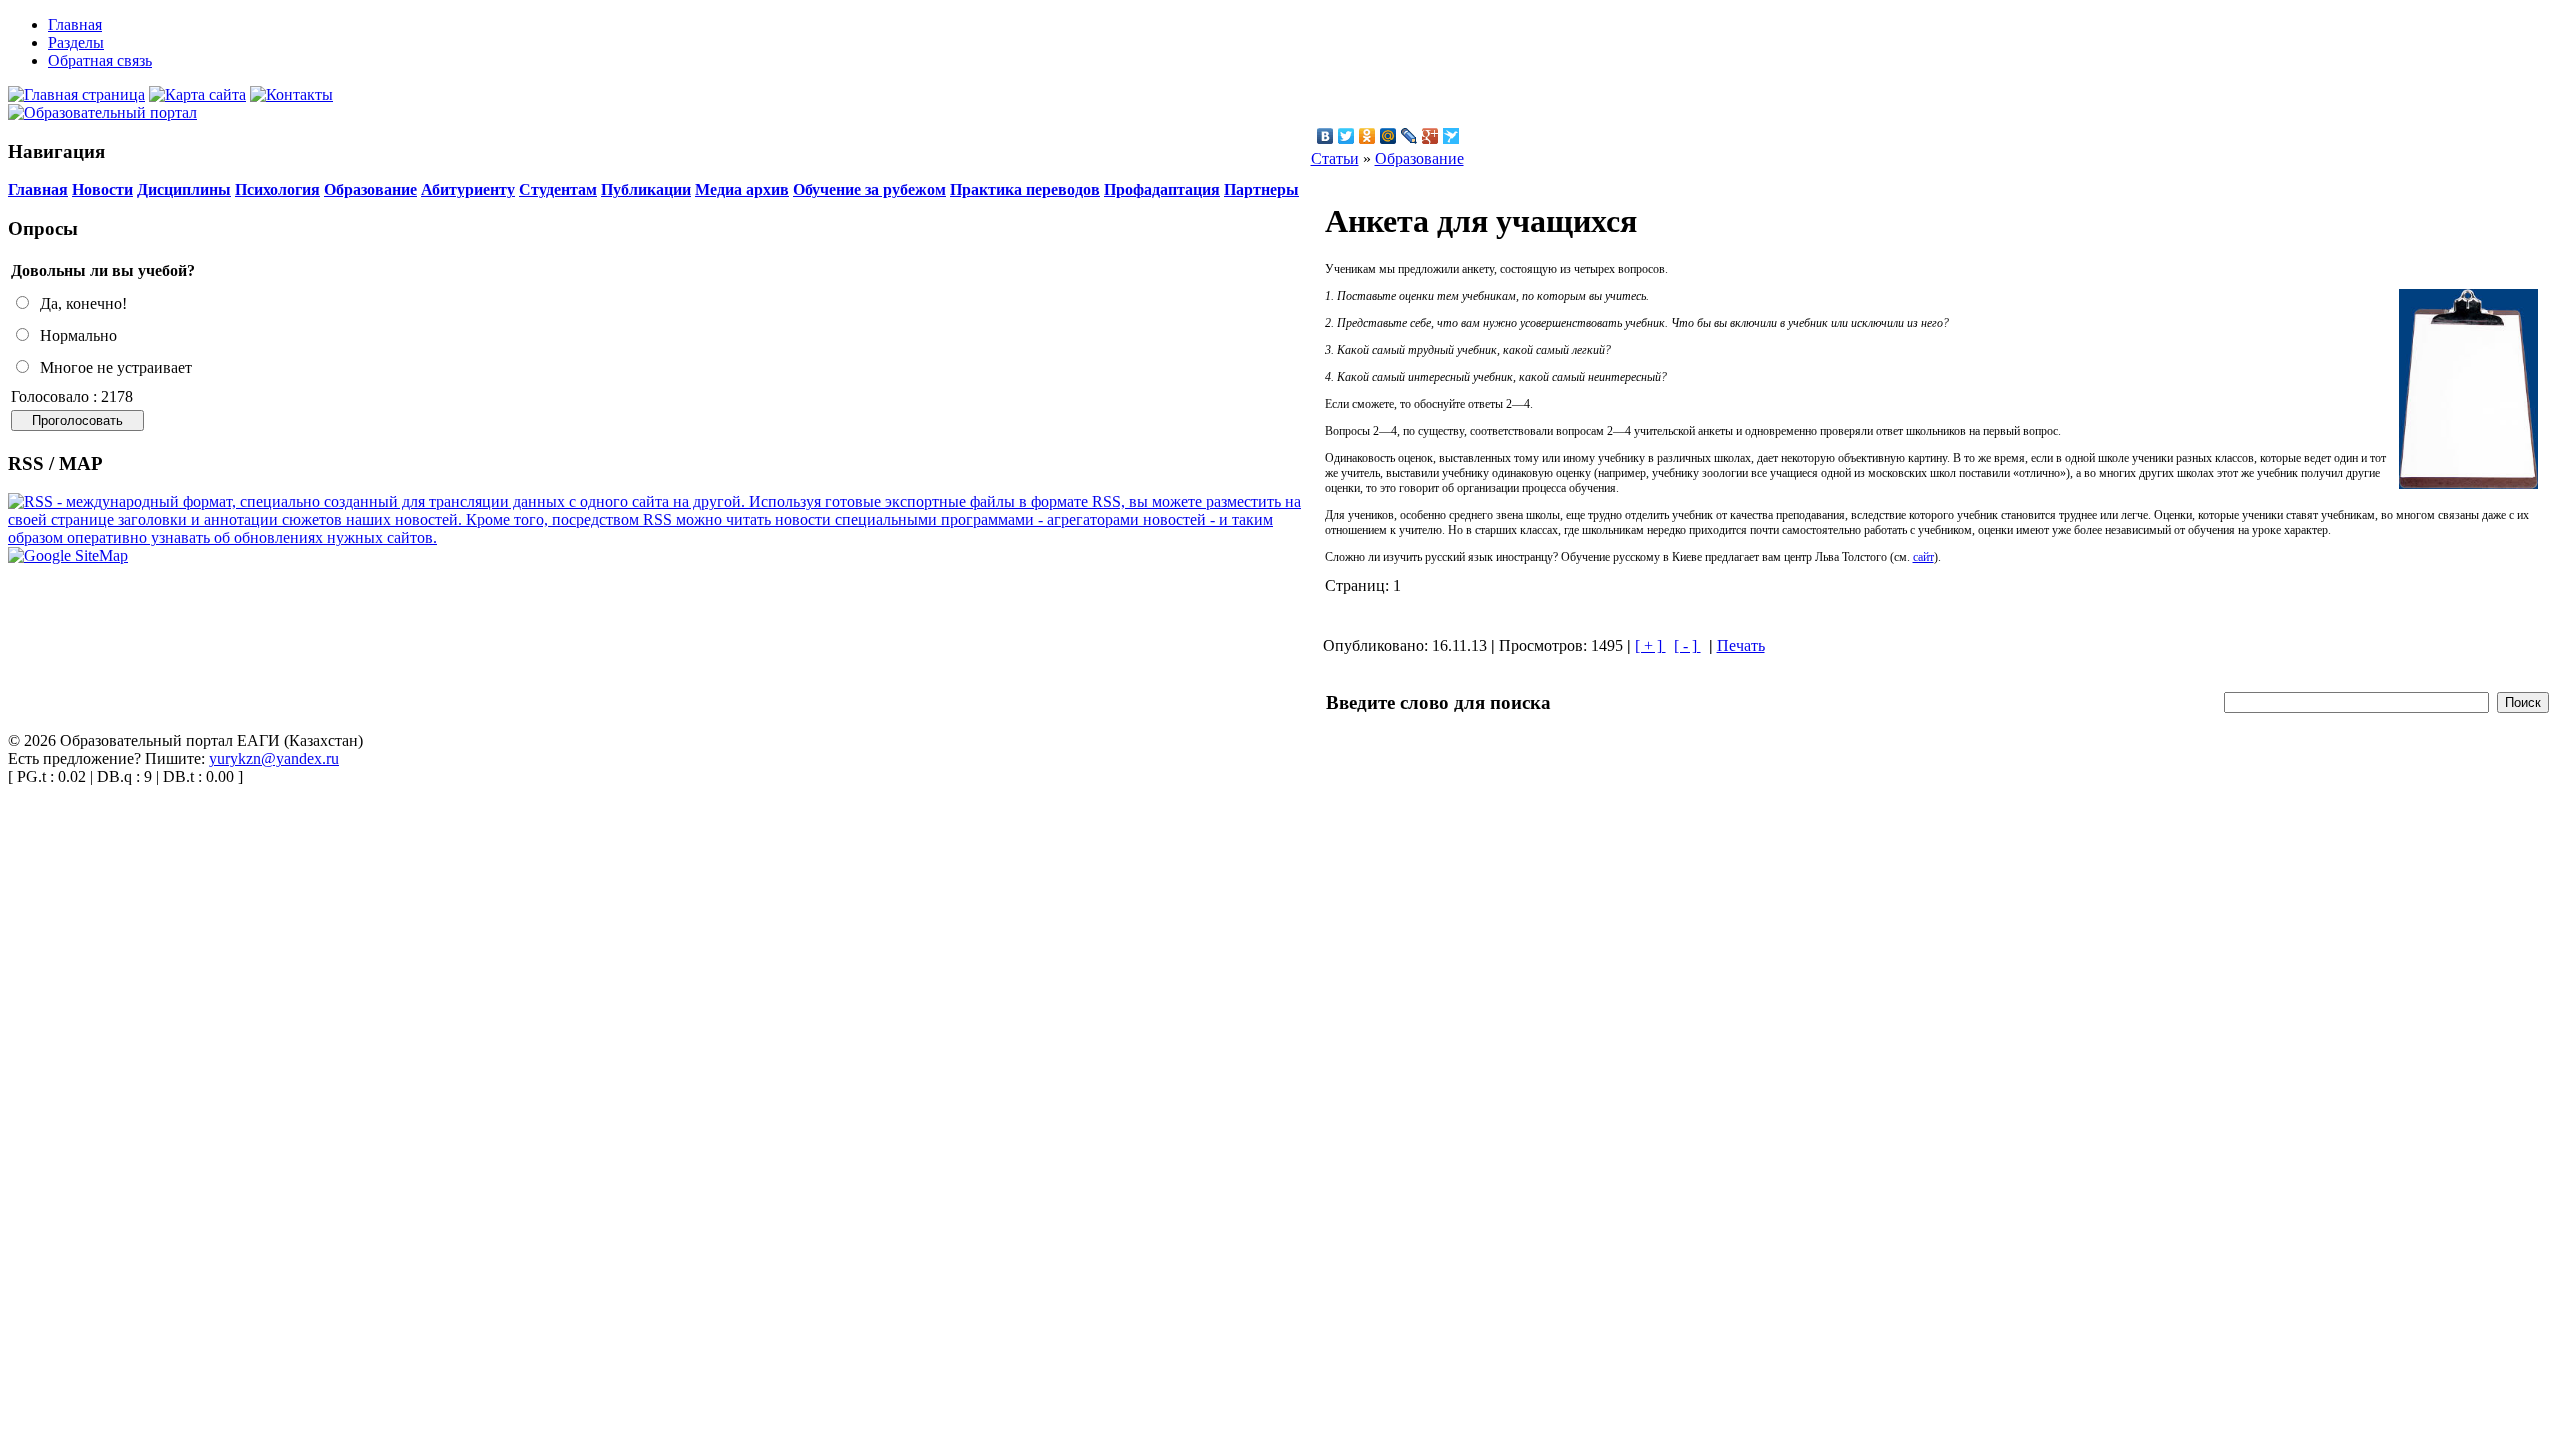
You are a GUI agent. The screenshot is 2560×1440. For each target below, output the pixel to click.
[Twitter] (1346, 136)
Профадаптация (1162, 189)
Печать (1741, 645)
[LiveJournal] (1409, 136)
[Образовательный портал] (102, 112)
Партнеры (1261, 189)
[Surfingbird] (1451, 136)
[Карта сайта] (197, 94)
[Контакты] (291, 94)
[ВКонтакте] (1325, 136)
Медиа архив (742, 189)
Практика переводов (1025, 189)
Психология (277, 189)
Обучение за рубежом (869, 189)
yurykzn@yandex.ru (274, 758)
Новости (102, 189)
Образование (370, 189)
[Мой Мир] (1388, 136)
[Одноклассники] (1367, 136)
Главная (38, 189)
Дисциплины (184, 189)
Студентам (558, 189)
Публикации (646, 189)
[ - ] (1687, 645)
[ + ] (1650, 645)
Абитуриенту (468, 189)
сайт (1923, 557)
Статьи (1335, 158)
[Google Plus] (1430, 136)
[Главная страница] (76, 94)
